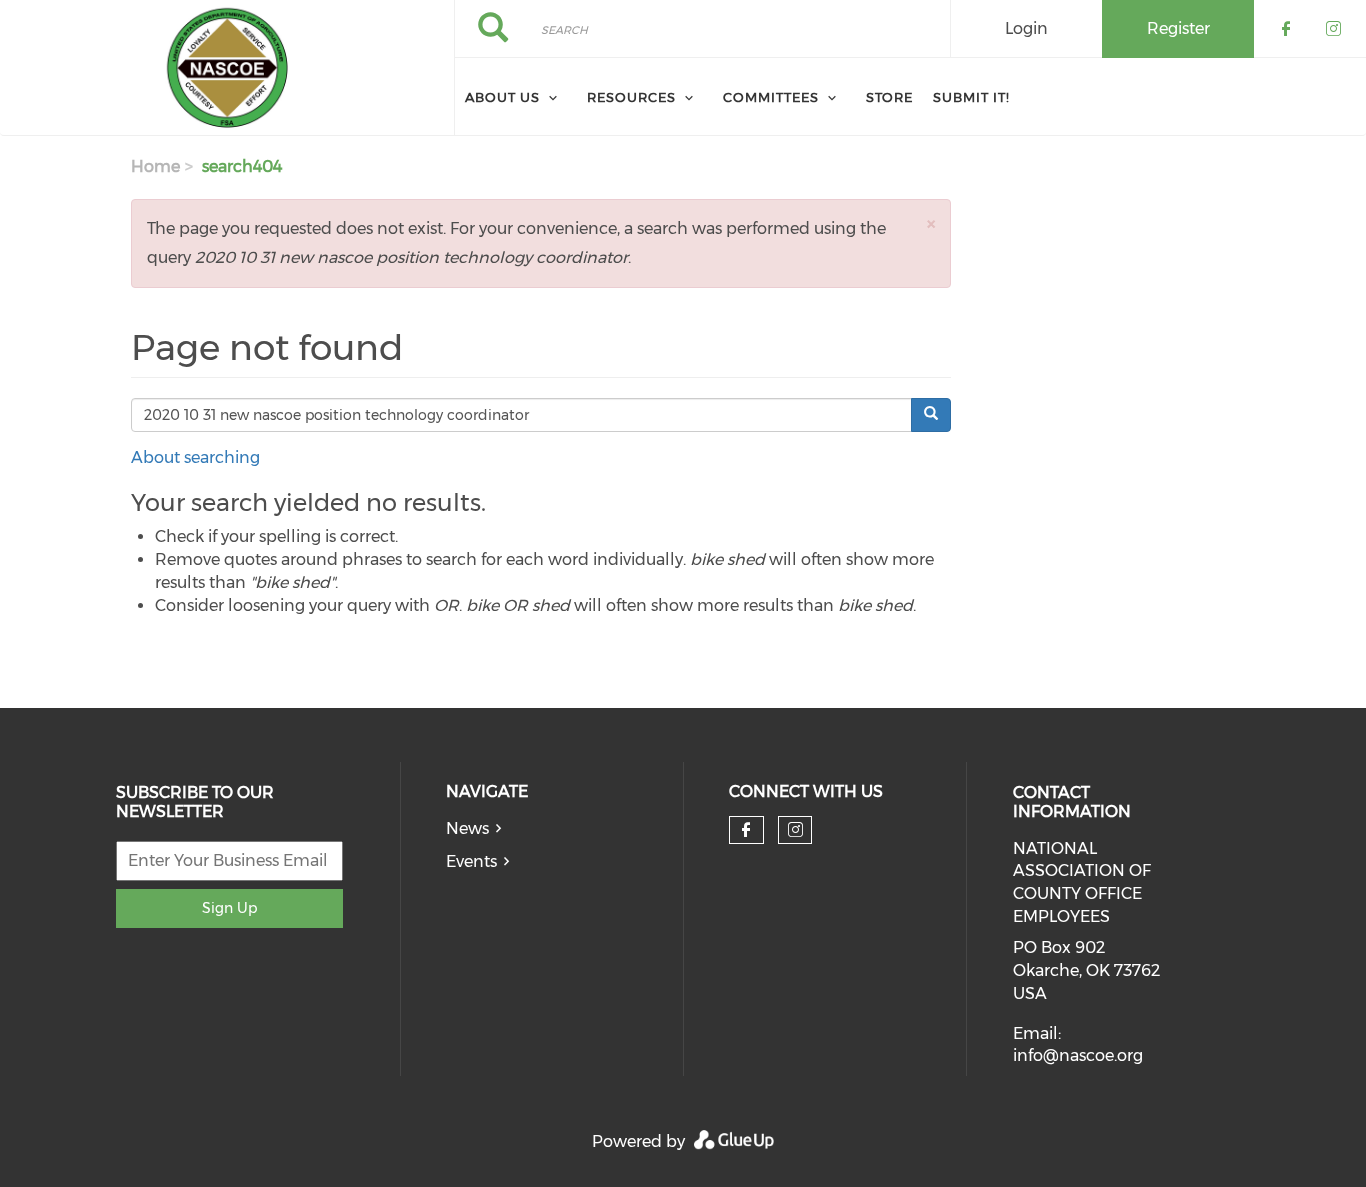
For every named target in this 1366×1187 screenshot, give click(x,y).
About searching (195, 457)
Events (471, 861)
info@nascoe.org (1078, 1055)
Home (155, 166)
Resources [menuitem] (631, 97)
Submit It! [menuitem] (971, 97)
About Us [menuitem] (502, 97)
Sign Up (229, 908)
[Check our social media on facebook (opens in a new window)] (746, 830)
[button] (931, 223)
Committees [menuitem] (771, 97)
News (467, 828)
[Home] (227, 68)
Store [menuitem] (889, 97)
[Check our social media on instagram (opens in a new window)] (795, 830)
